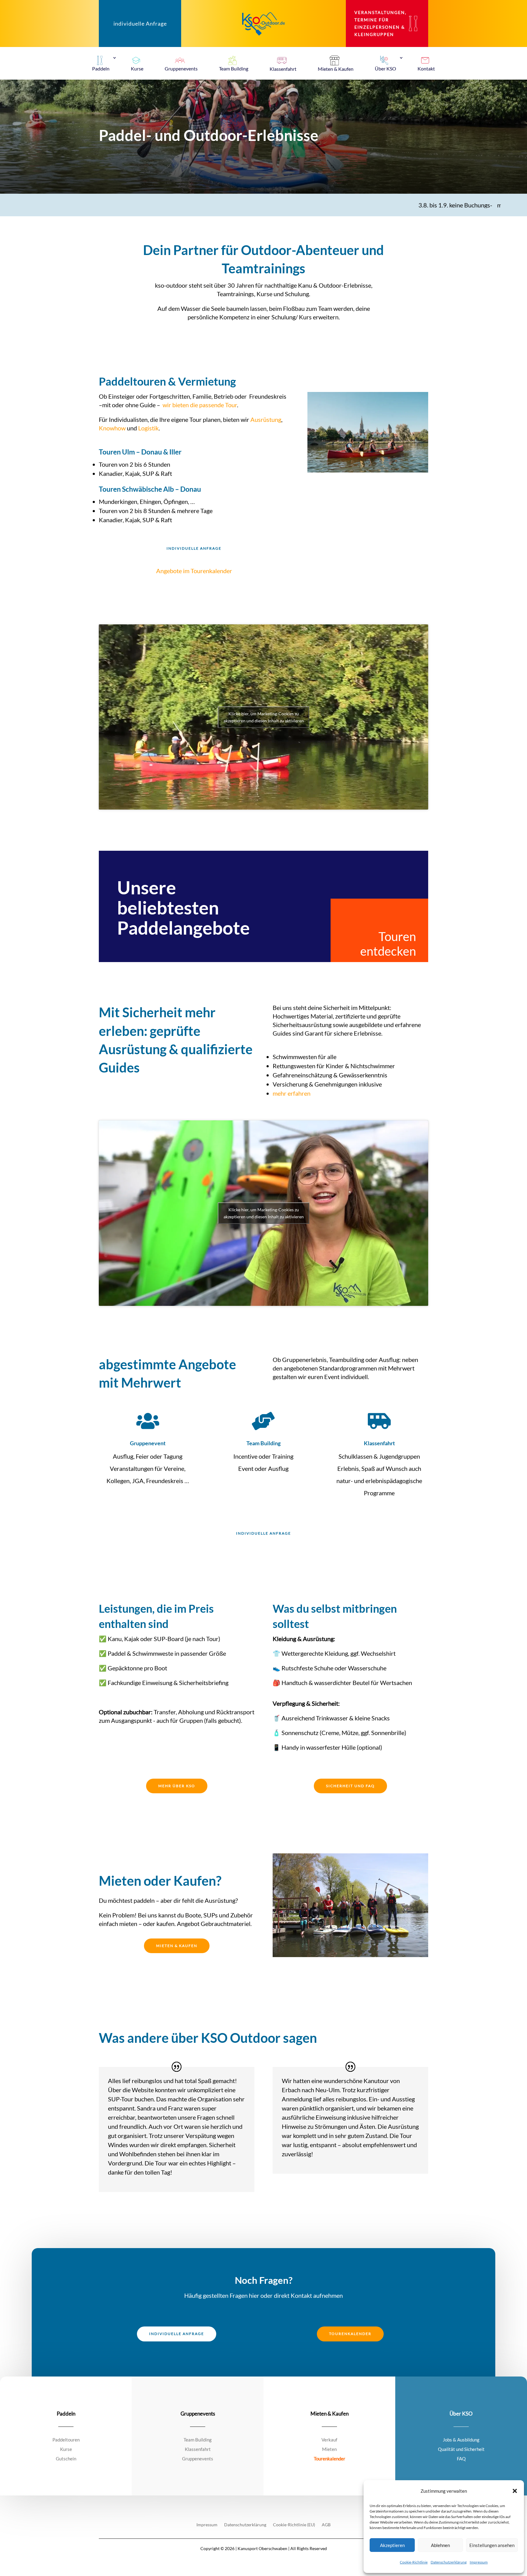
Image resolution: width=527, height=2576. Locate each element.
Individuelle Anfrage (194, 548)
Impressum (479, 2562)
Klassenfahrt (379, 1443)
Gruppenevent (148, 1443)
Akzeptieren (392, 2545)
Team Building (263, 1443)
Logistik (148, 428)
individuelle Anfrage (140, 23)
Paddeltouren (132, 381)
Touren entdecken (388, 944)
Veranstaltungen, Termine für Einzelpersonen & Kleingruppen (380, 23)
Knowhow (112, 428)
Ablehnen (440, 2545)
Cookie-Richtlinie (414, 2562)
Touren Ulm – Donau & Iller (140, 452)
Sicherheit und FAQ (350, 1786)
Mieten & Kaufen (177, 1946)
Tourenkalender (350, 2334)
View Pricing (128, 1972)
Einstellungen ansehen (492, 2545)
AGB (326, 2525)
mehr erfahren (292, 1093)
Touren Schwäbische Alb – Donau (150, 489)
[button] (515, 2491)
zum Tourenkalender (493, 205)
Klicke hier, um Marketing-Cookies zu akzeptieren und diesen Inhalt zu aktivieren (264, 717)
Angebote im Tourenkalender (194, 571)
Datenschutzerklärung (449, 2562)
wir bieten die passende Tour (200, 405)
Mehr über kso (177, 1786)
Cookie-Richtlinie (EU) (294, 2525)
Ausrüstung (266, 419)
